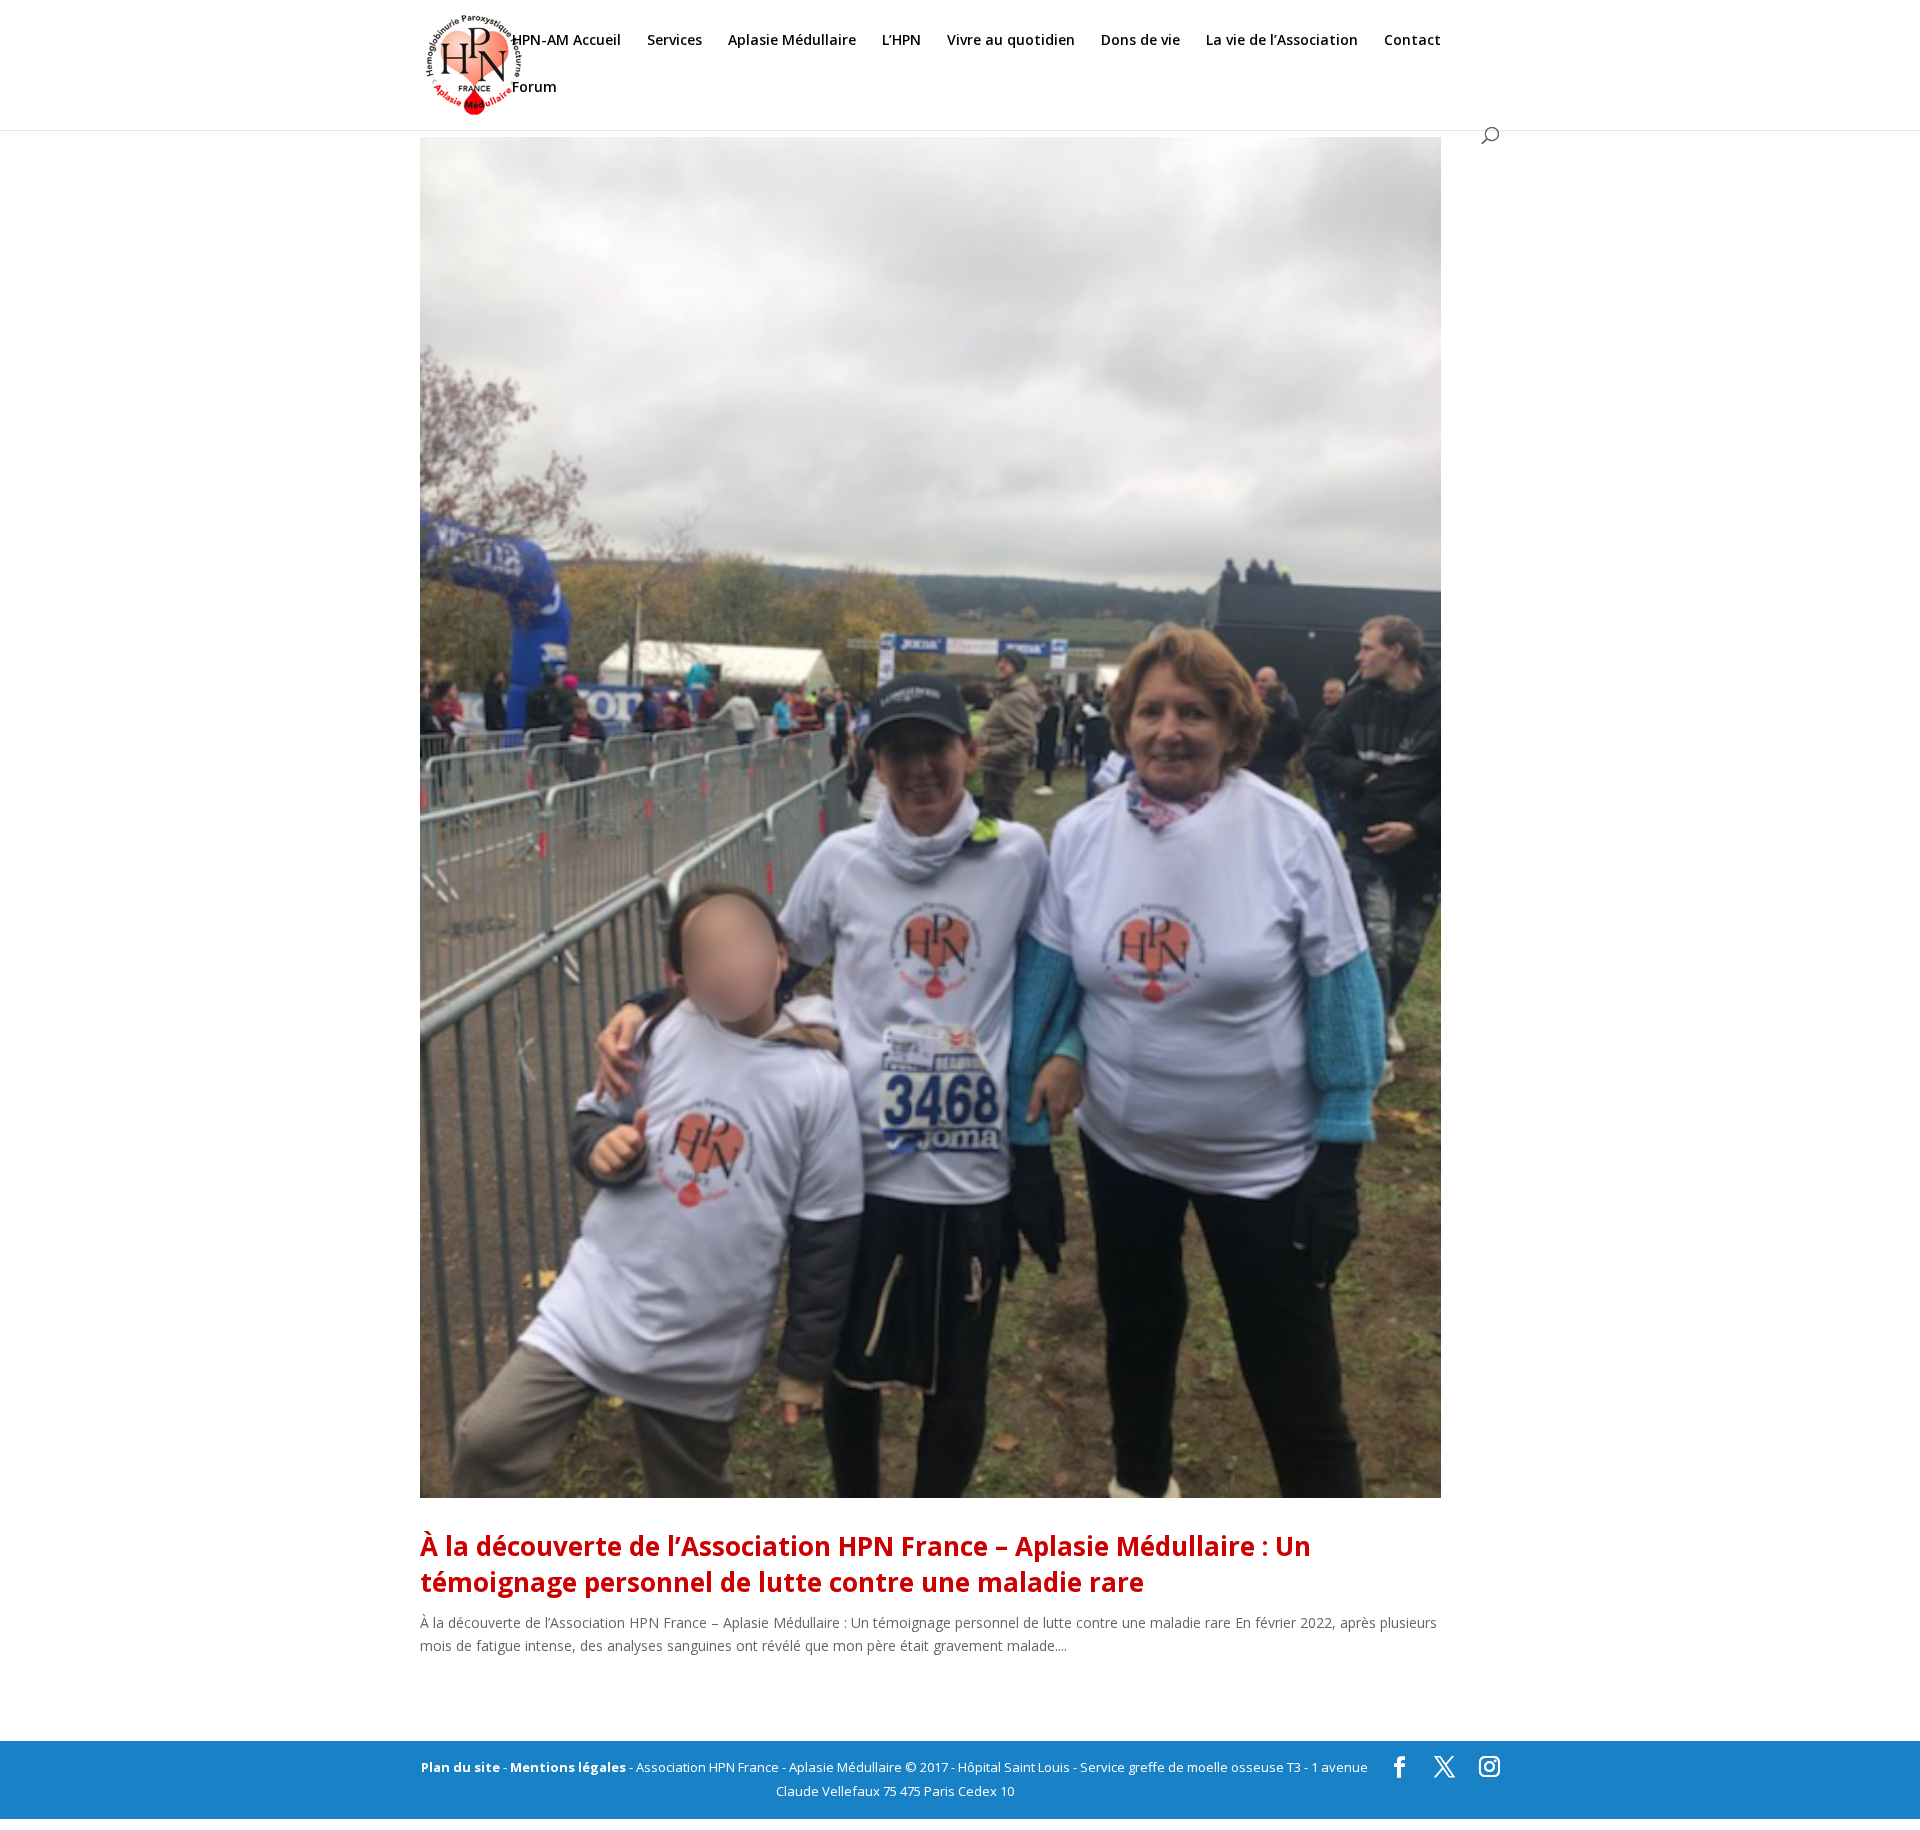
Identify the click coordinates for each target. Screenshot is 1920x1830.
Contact (1412, 41)
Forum (534, 88)
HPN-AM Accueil (566, 41)
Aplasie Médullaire (792, 41)
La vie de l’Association (1282, 41)
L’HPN (901, 41)
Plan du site (460, 1767)
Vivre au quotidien (1011, 41)
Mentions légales (568, 1767)
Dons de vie (1140, 41)
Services (674, 41)
